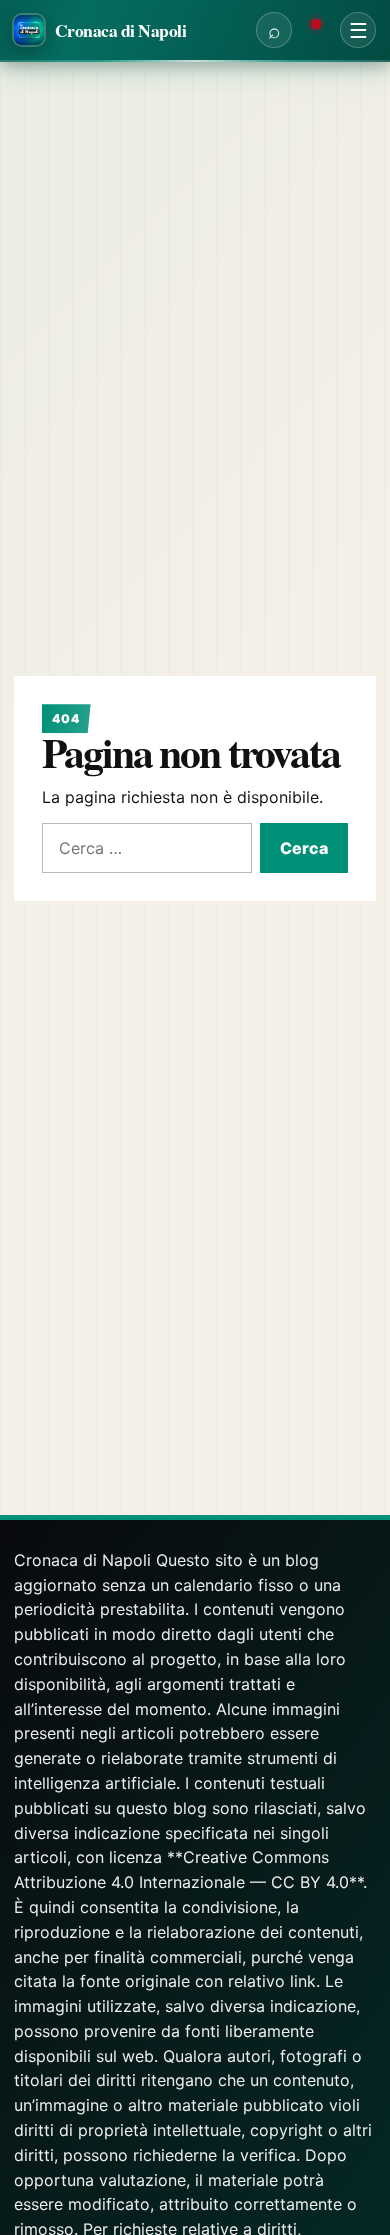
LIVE (316, 30)
